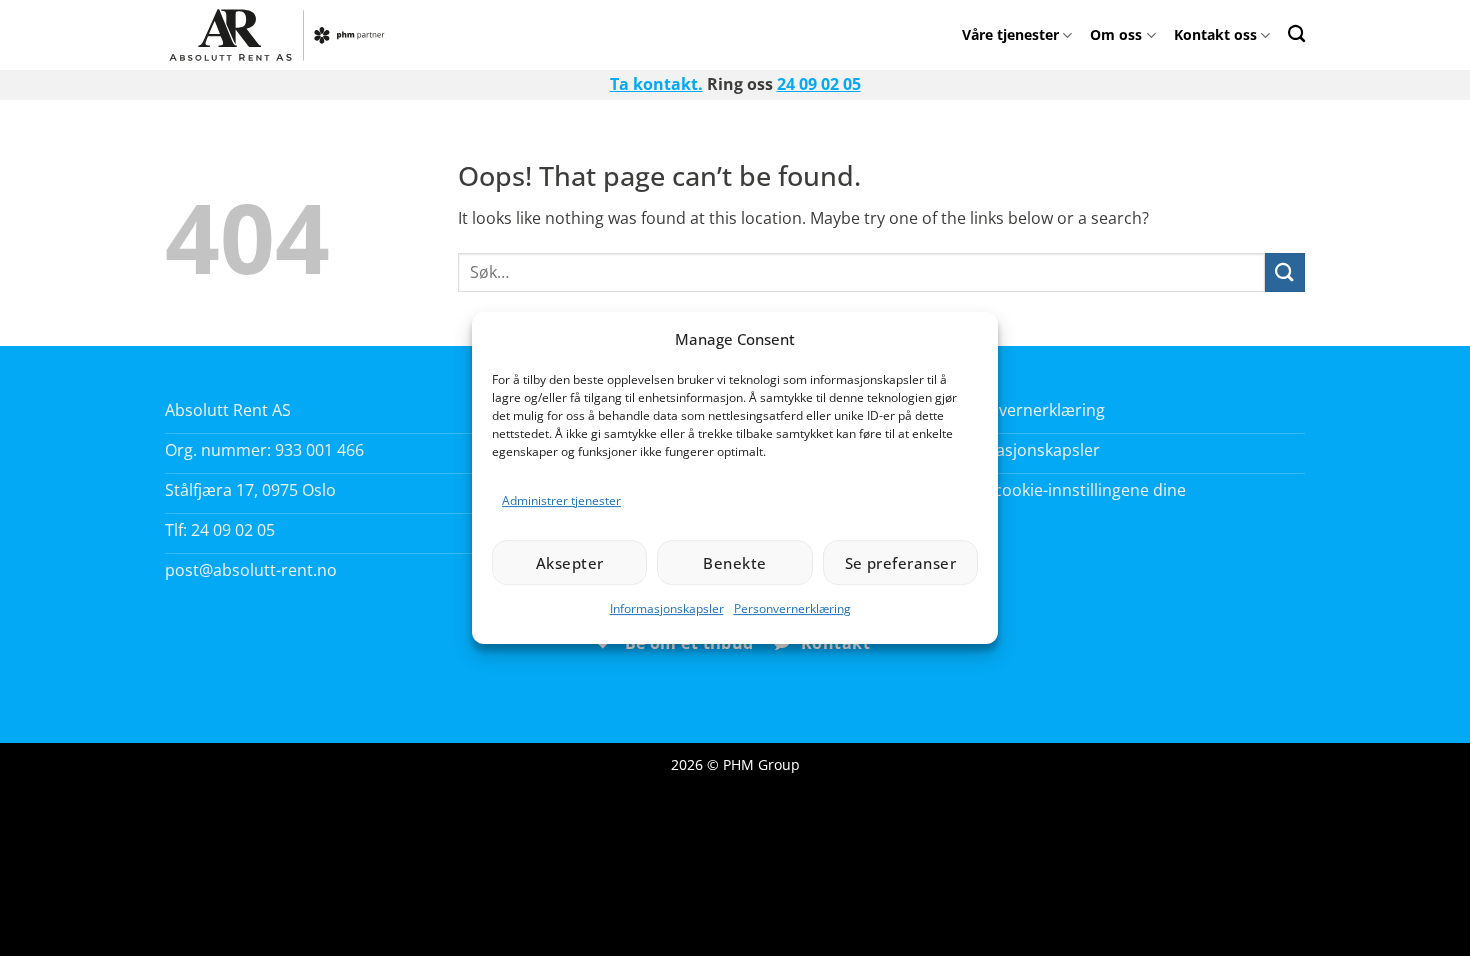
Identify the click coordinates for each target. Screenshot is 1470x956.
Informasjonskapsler (667, 608)
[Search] (1296, 33)
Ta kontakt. (656, 84)
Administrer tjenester (561, 500)
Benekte (734, 563)
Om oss (1116, 34)
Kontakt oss (1215, 34)
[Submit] (1285, 272)
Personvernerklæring (792, 608)
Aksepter (570, 563)
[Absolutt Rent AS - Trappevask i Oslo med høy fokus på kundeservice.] (282, 35)
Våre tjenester (1010, 34)
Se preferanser (900, 563)
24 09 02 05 (819, 84)
